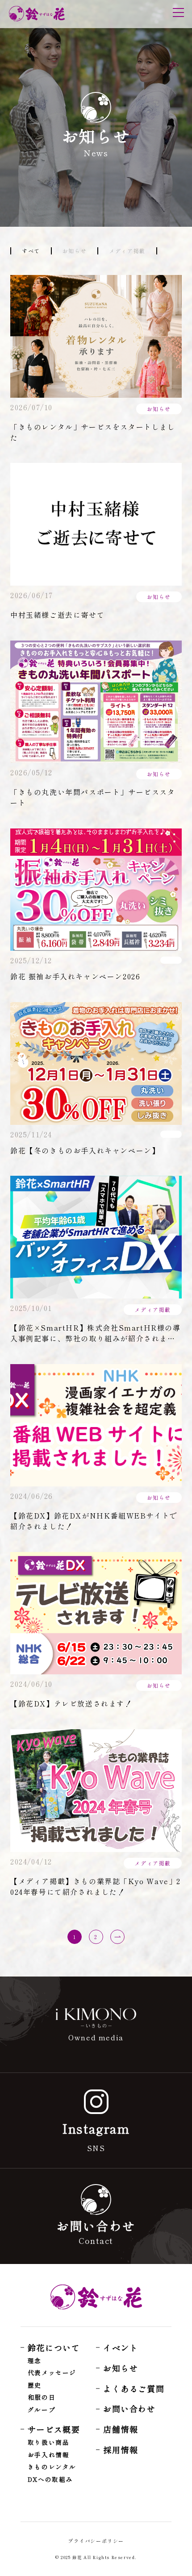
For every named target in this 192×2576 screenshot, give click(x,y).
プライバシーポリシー (96, 2541)
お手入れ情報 (49, 2455)
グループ (42, 2410)
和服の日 (42, 2397)
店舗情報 (121, 2429)
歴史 (35, 2385)
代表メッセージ (52, 2373)
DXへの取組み (50, 2480)
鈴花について (54, 2347)
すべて (31, 251)
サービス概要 (54, 2429)
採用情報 (121, 2450)
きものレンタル (52, 2467)
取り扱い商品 (49, 2443)
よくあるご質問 (134, 2389)
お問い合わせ (129, 2409)
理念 (35, 2361)
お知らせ (75, 251)
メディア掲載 (127, 251)
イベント (121, 2347)
